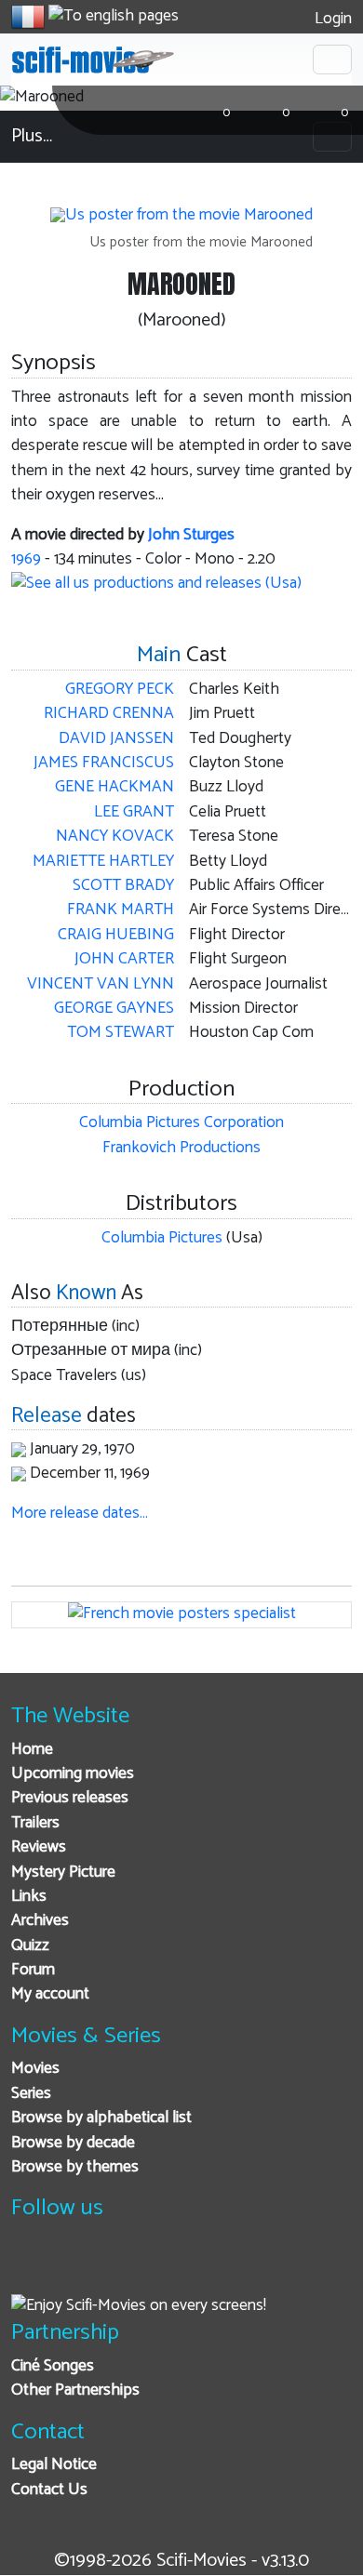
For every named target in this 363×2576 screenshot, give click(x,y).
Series (31, 2094)
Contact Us (49, 2490)
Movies (35, 2069)
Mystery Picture (63, 1872)
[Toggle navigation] (332, 60)
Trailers (35, 1823)
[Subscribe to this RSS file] (167, 2267)
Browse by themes (75, 2167)
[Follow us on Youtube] (121, 2267)
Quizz (30, 1946)
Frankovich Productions (181, 1148)
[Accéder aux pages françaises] (28, 17)
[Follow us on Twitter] (76, 2267)
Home (32, 1750)
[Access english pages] (114, 17)
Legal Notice (54, 2465)
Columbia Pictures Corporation (181, 1123)
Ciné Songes (53, 2366)
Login (331, 19)
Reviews (39, 1847)
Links (29, 1897)
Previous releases (70, 1798)
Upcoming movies (73, 1774)
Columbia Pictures (162, 1238)
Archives (40, 1921)
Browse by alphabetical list (101, 2118)
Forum (33, 1970)
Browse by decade (73, 2143)
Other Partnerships (75, 2390)
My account (50, 1994)
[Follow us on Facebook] (30, 2267)
